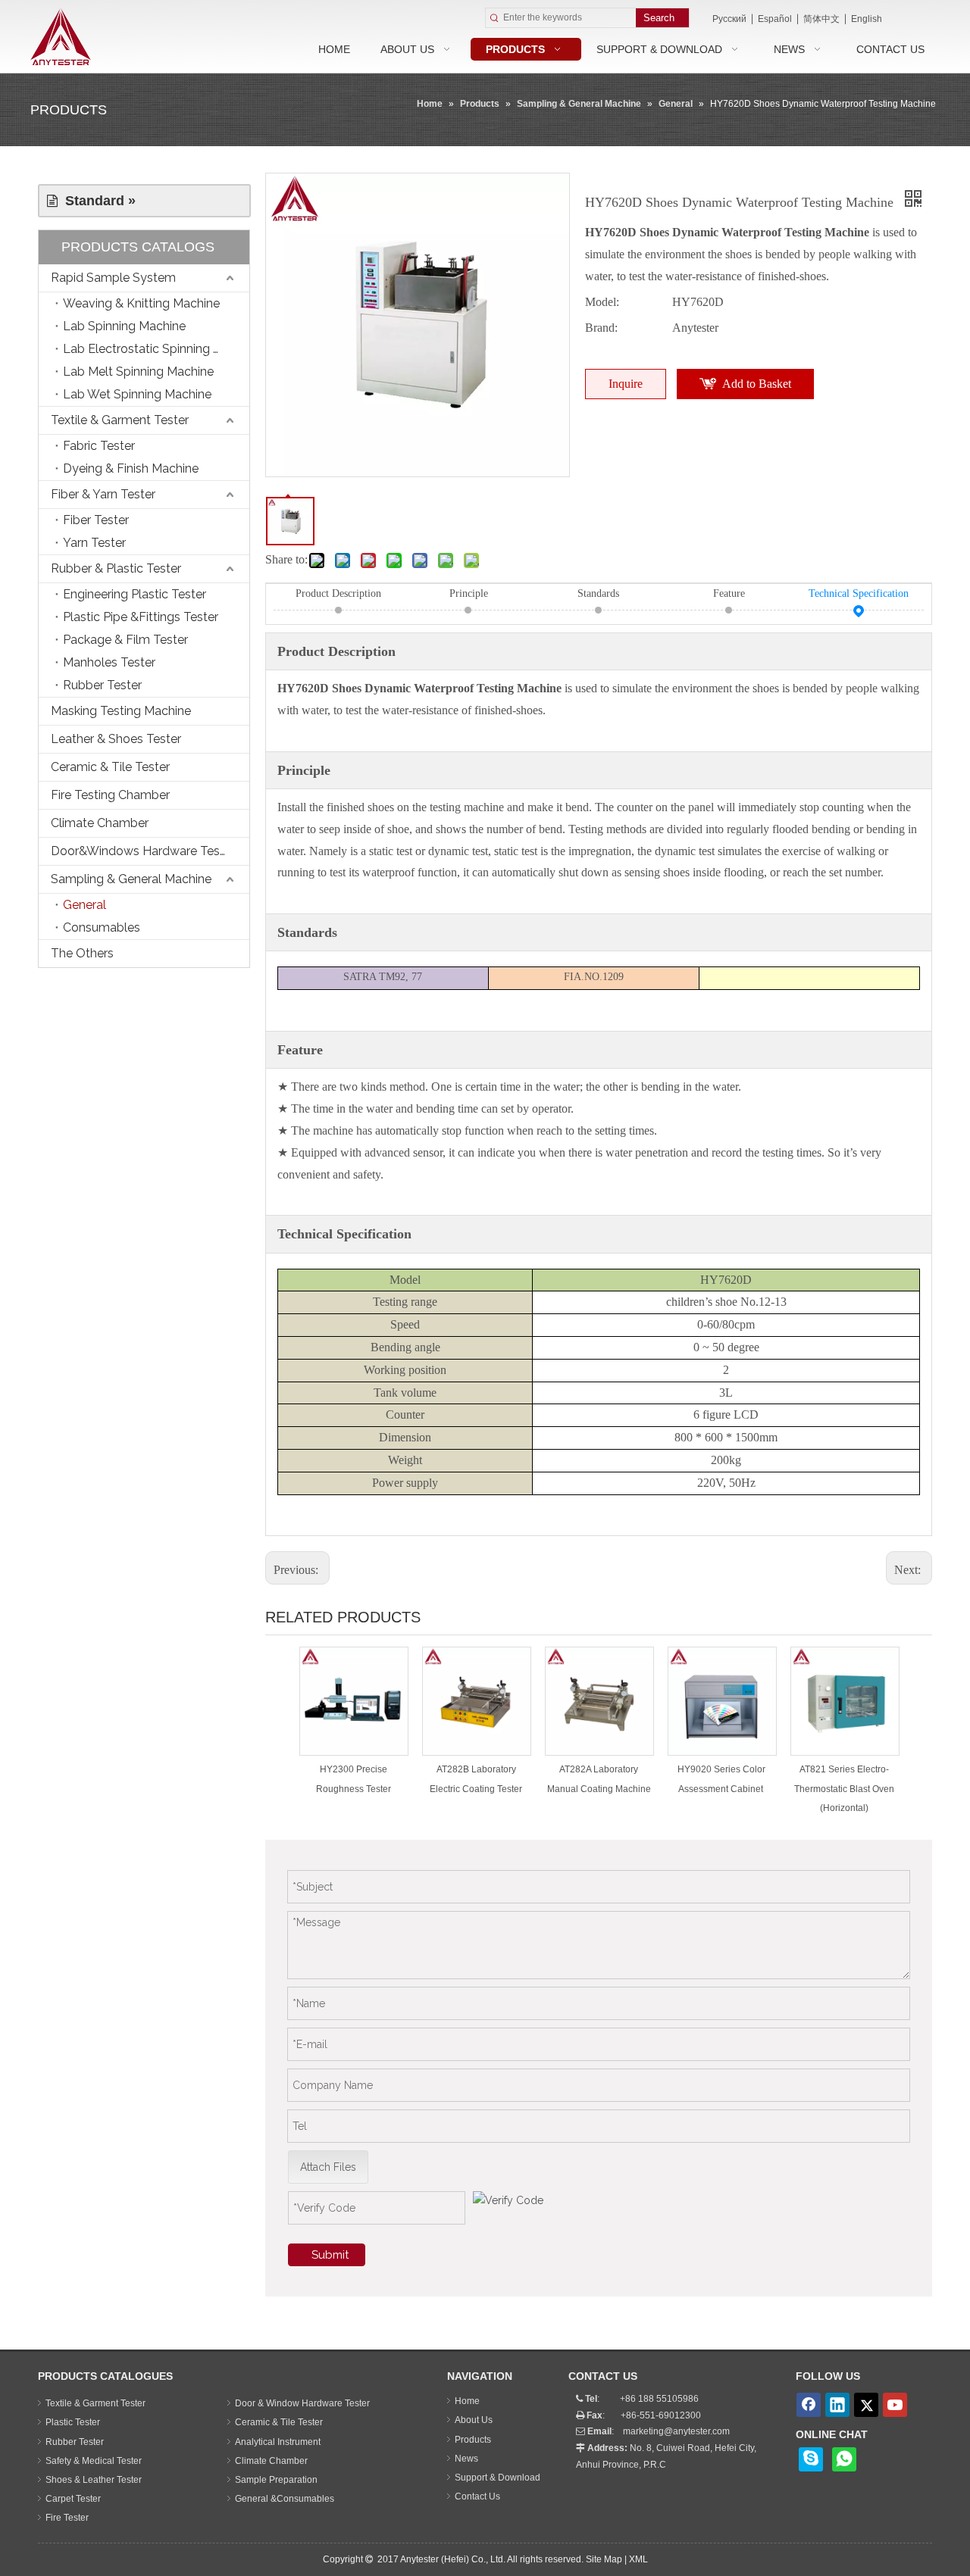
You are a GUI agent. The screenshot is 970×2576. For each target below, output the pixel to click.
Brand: (601, 328)
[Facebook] (809, 2405)
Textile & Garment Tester (120, 420)
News (466, 2459)
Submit (330, 2255)
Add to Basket (757, 384)
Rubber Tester (102, 685)
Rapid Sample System (113, 278)
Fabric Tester (99, 446)
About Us (474, 2420)
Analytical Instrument (278, 2442)
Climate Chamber (100, 823)
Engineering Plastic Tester (135, 594)
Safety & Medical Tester (94, 2461)
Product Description (338, 593)
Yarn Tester (94, 543)
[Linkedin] (837, 2405)
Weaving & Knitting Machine (141, 303)
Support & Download (498, 2478)
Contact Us (477, 2496)
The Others (82, 953)
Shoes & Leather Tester (94, 2480)
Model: (602, 302)
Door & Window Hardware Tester (302, 2403)
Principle (469, 593)
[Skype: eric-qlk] (811, 2459)
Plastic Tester (73, 2422)
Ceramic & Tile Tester (110, 767)
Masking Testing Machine (121, 711)
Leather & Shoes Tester (116, 739)
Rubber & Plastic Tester (116, 568)
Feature (729, 593)
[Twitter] (866, 2405)
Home (467, 2401)
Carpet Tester (73, 2499)
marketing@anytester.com (676, 2431)
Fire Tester (67, 2518)
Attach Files (328, 2167)
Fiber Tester (96, 520)
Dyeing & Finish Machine (131, 468)
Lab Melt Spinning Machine (138, 372)
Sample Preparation (276, 2480)
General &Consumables (285, 2499)
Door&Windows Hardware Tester (143, 851)
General (84, 905)
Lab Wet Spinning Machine (137, 394)
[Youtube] (895, 2405)
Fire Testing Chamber (110, 795)
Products (473, 2440)
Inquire (626, 384)
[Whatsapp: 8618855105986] (844, 2459)
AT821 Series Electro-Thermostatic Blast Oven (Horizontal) (844, 1788)
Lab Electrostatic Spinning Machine (156, 349)
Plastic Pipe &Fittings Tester (141, 617)
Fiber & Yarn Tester (103, 494)
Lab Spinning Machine (124, 326)
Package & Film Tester (125, 640)
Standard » (97, 201)
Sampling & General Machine (131, 879)
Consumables (102, 927)
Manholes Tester (109, 662)
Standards (598, 593)
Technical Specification (859, 593)
